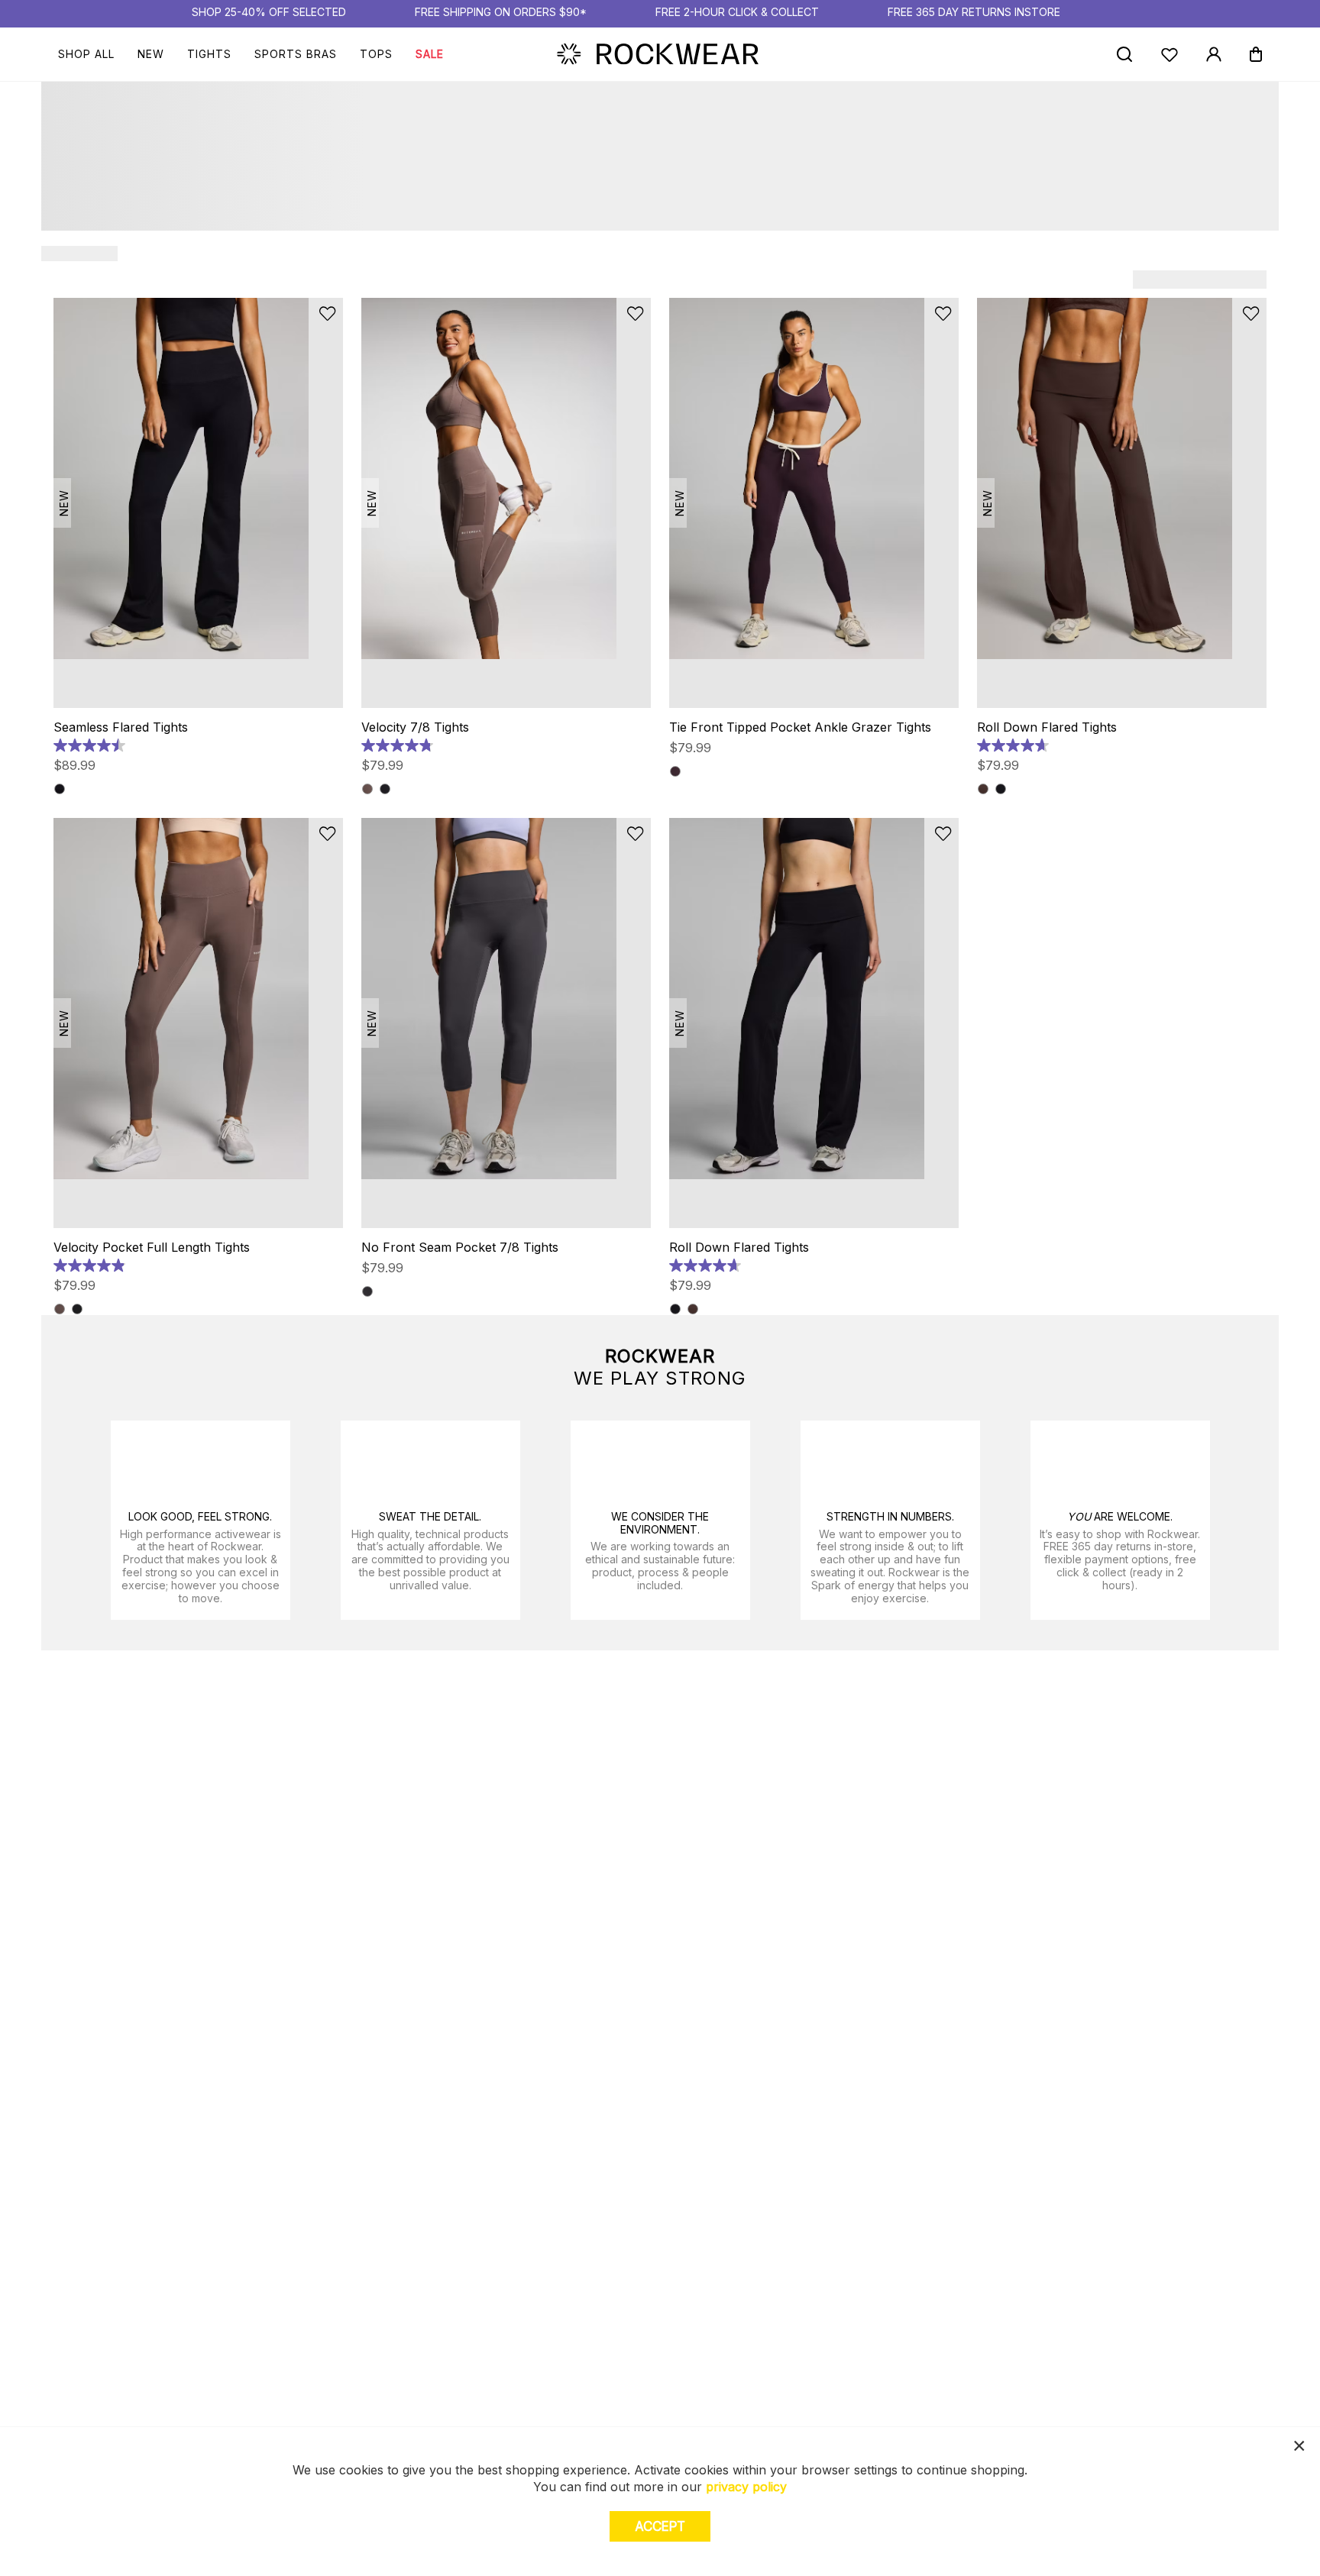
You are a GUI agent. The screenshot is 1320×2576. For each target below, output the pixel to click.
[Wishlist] (1170, 55)
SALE (430, 54)
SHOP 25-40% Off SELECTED (269, 12)
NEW (151, 54)
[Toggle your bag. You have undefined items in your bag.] (1256, 54)
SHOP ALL (86, 54)
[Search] (1124, 54)
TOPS (376, 54)
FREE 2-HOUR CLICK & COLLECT (737, 12)
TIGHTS (209, 54)
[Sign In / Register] (1214, 54)
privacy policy (746, 2487)
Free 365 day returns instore (974, 12)
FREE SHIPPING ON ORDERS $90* (501, 12)
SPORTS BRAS (296, 54)
